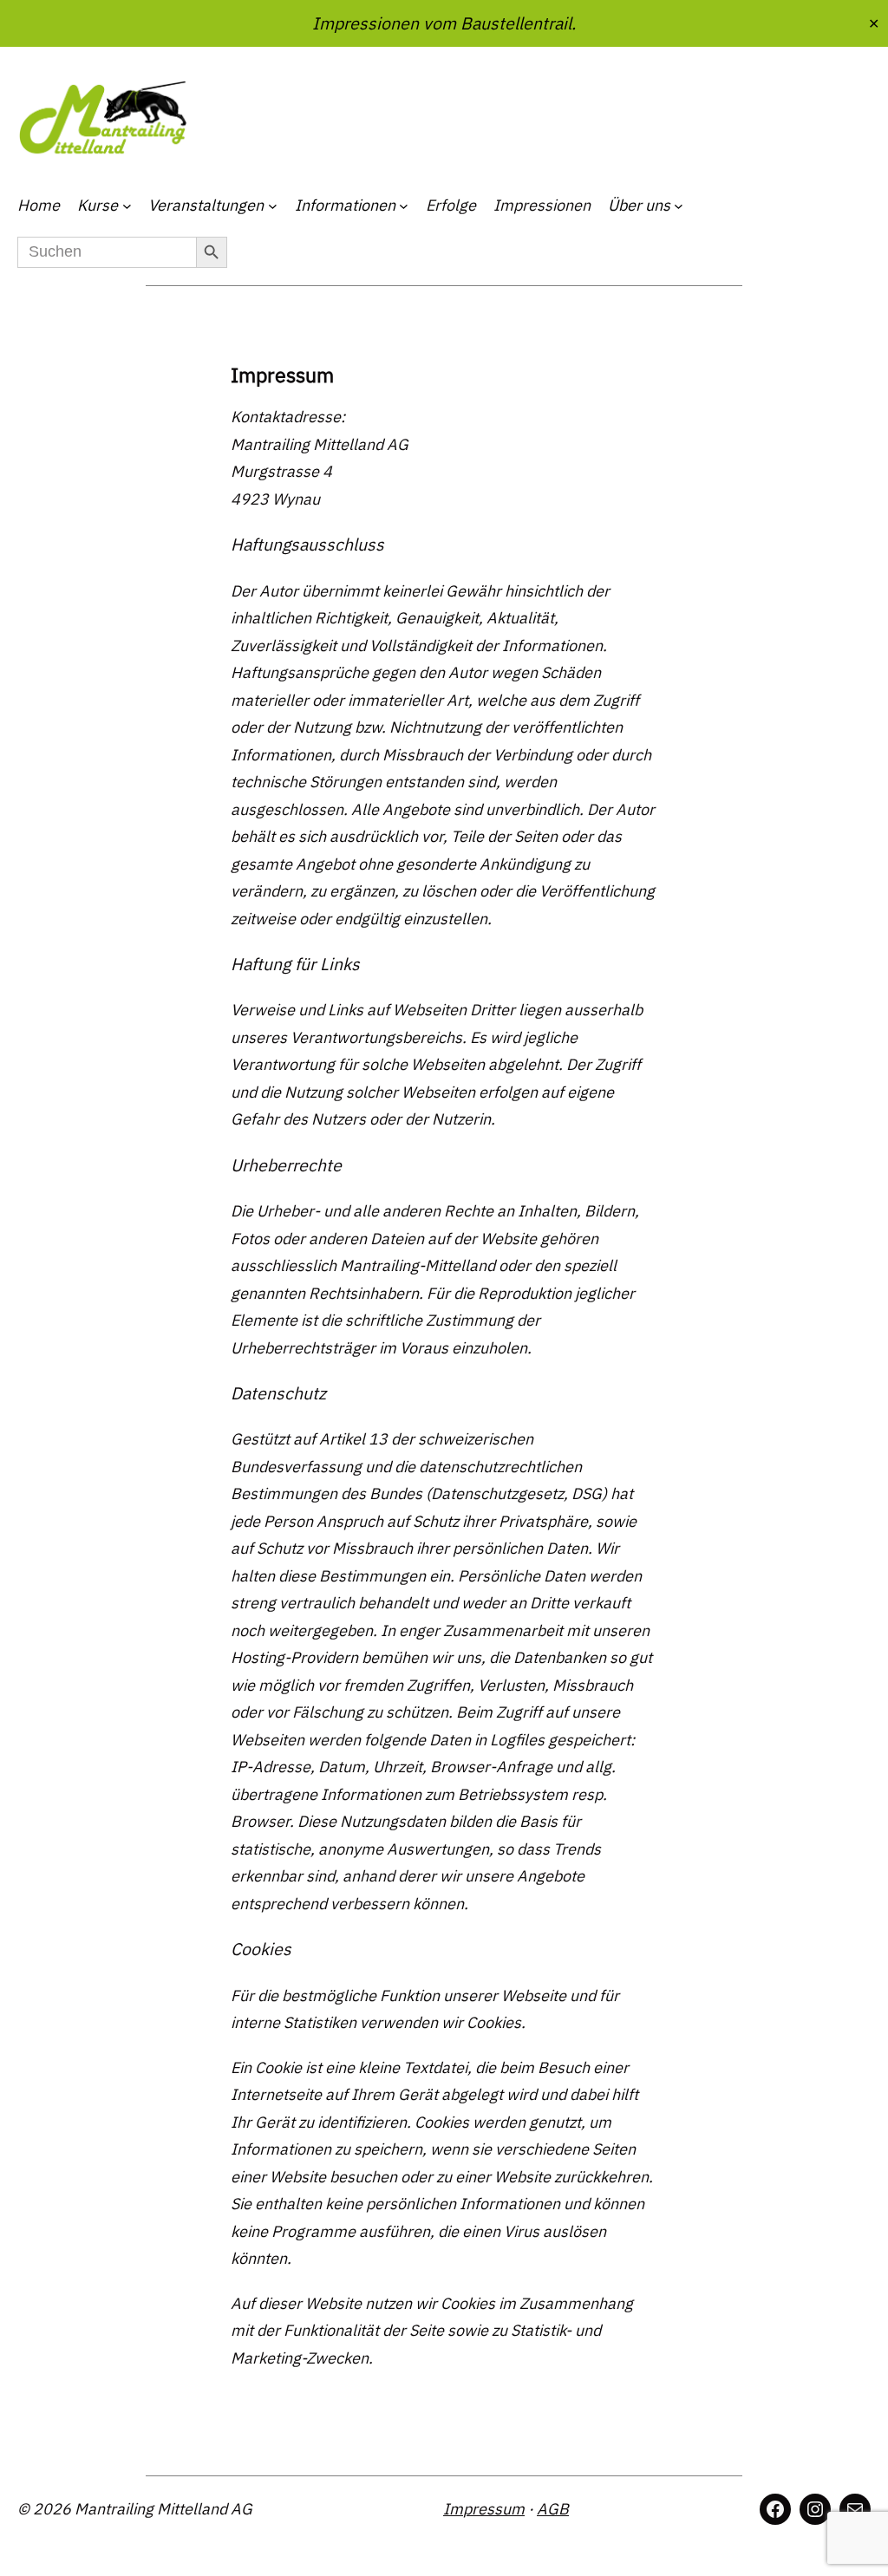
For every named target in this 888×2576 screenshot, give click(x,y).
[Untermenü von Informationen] (404, 206)
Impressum (484, 2509)
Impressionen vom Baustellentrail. (444, 23)
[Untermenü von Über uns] (679, 206)
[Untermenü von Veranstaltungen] (273, 206)
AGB (553, 2509)
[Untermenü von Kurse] (127, 206)
